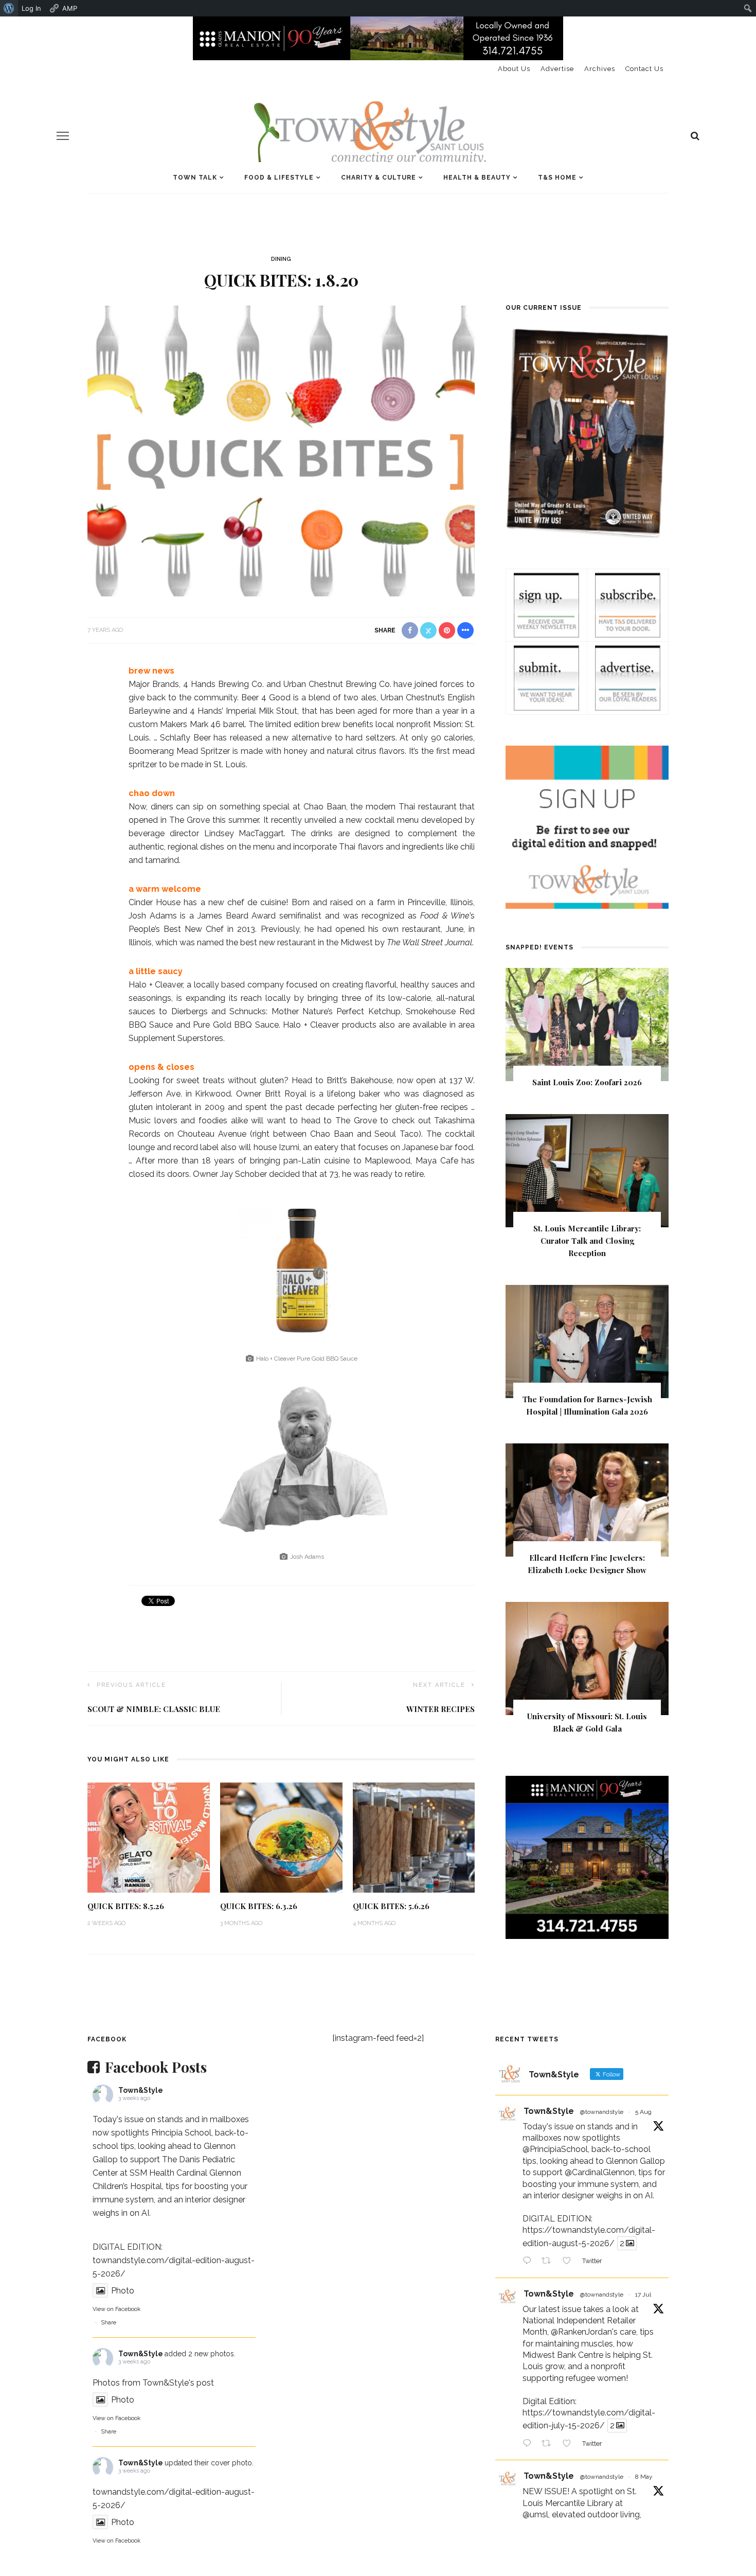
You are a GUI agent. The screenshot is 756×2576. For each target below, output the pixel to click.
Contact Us (644, 69)
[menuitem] (9, 8)
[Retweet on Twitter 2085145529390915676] (549, 2262)
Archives (600, 69)
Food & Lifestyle (279, 178)
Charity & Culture (379, 178)
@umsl (535, 2515)
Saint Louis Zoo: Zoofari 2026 (587, 1082)
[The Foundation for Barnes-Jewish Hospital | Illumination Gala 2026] (587, 1341)
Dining (281, 259)
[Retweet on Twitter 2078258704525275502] (549, 2444)
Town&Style (141, 2090)
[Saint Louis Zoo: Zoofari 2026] (587, 1024)
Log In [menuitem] (31, 8)
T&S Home (557, 178)
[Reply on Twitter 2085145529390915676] (529, 2262)
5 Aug (643, 2112)
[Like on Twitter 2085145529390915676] (570, 2262)
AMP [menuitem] (70, 8)
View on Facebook (116, 2309)
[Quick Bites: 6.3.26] (281, 1837)
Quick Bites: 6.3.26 (259, 1906)
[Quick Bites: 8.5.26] (149, 1837)
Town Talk (195, 178)
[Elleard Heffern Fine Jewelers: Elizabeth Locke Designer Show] (587, 1499)
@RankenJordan (581, 2332)
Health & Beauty (477, 178)
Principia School (181, 2133)
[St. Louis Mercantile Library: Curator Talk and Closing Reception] (587, 1170)
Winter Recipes (440, 1709)
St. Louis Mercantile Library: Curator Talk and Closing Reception (587, 1241)
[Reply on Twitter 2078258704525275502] (529, 2444)
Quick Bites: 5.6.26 (391, 1906)
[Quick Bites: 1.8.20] (281, 450)
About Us (514, 69)
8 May (644, 2477)
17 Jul (643, 2295)
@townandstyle (602, 2112)
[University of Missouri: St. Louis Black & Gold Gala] (587, 1658)
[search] (695, 136)
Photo (123, 2291)
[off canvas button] (63, 136)
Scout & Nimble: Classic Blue (154, 1709)
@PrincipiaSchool (555, 2149)
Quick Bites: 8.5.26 (126, 1906)
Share (109, 2323)
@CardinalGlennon (600, 2172)
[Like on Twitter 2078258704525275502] (570, 2444)
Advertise (557, 69)
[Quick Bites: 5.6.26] (414, 1837)
